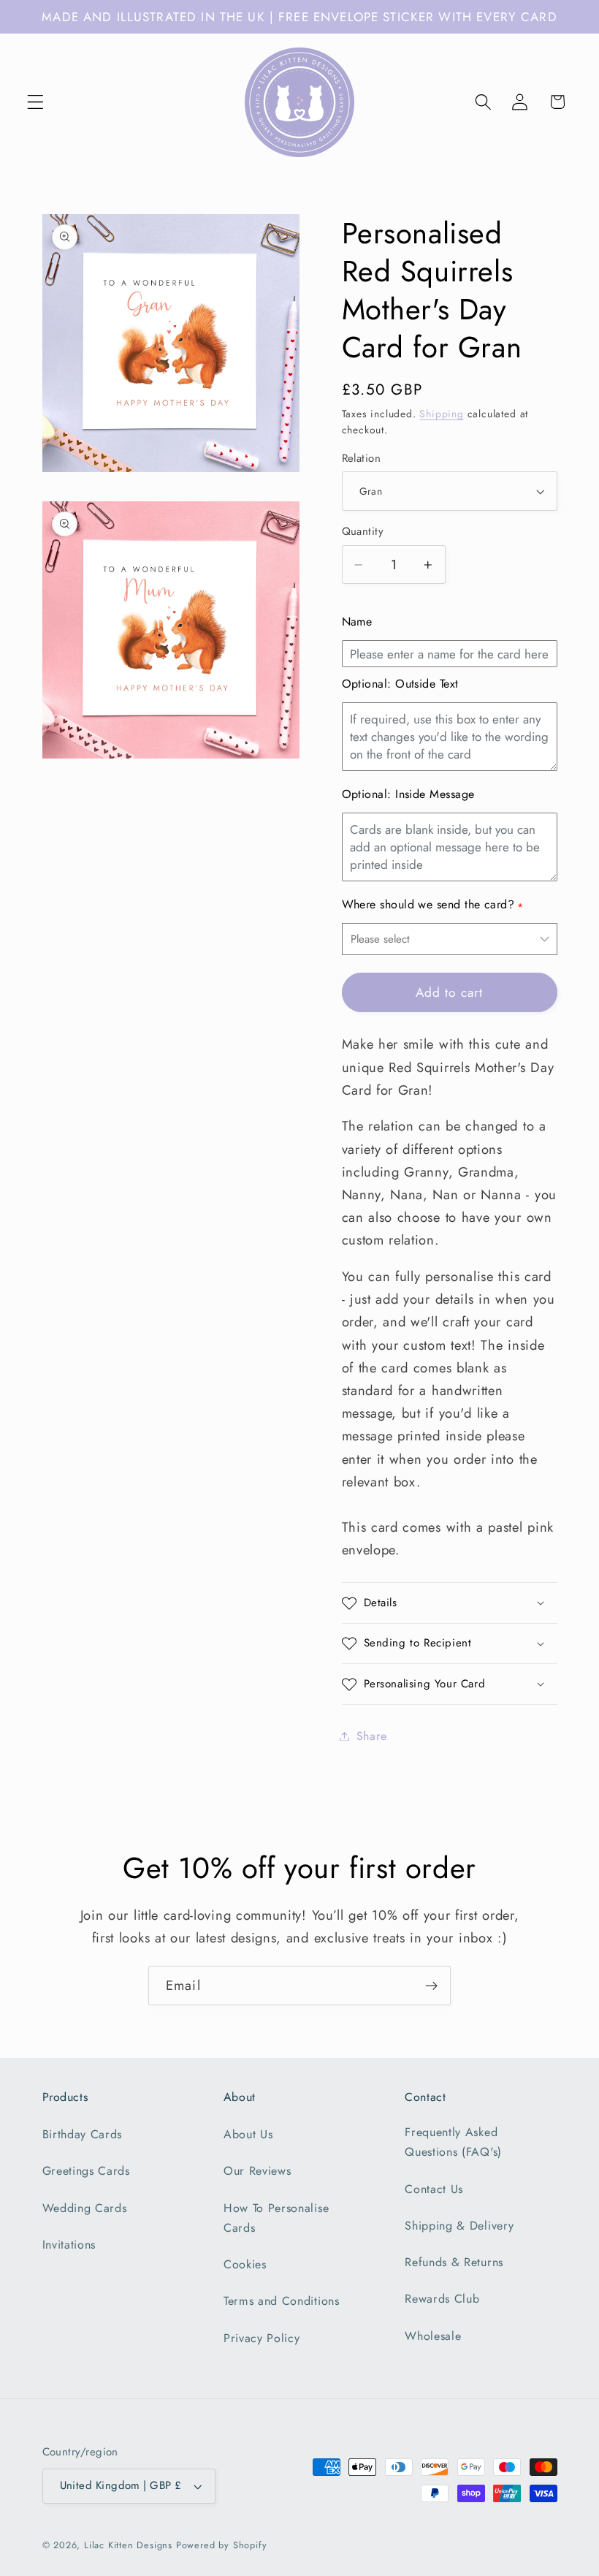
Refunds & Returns (454, 2262)
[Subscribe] (431, 1986)
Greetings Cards (86, 2171)
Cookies (245, 2264)
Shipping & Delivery (459, 2226)
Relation (362, 459)
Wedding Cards (85, 2208)
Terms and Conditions (282, 2301)
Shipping (441, 414)
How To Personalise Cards (276, 2218)
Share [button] (372, 1736)
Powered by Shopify (222, 2545)
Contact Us (434, 2189)
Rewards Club (442, 2299)
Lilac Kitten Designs (128, 2545)
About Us (248, 2134)
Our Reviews (257, 2171)
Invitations (69, 2245)
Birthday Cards (83, 2134)
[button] (35, 102)
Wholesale (433, 2336)
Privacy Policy (262, 2338)
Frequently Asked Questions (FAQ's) (453, 2142)
